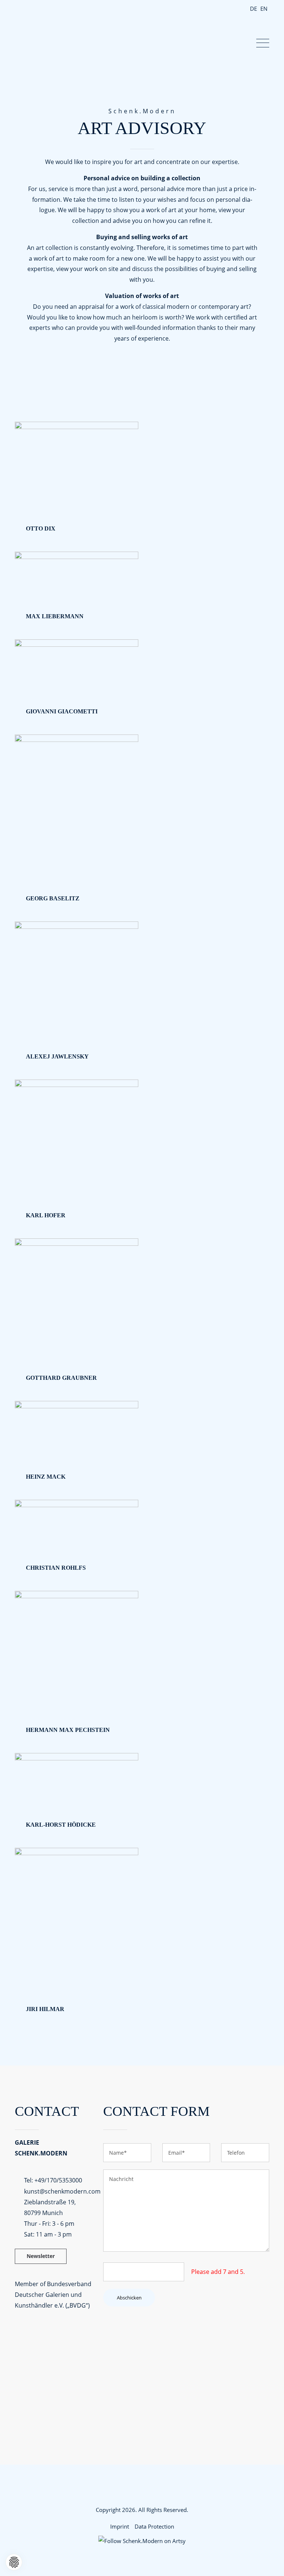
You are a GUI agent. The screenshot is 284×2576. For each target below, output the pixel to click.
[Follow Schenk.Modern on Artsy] (142, 2541)
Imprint (120, 2526)
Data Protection (154, 2526)
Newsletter (41, 2256)
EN (264, 9)
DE (253, 9)
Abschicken (129, 2298)
